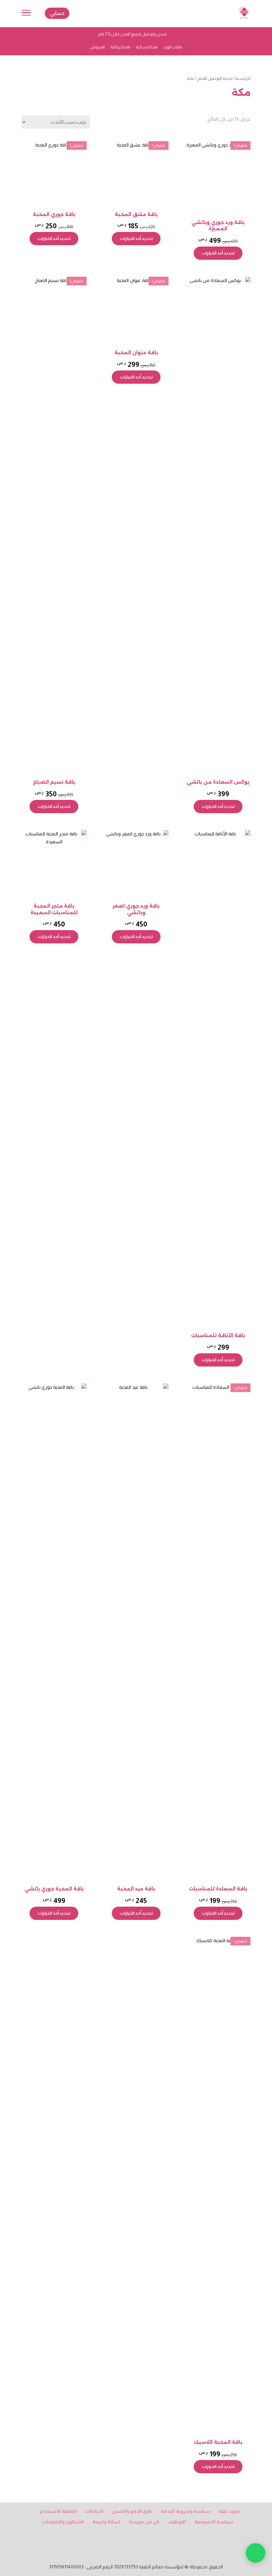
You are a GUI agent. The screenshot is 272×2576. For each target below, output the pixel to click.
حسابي (57, 13)
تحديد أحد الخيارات (218, 253)
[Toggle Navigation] (26, 14)
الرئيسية (243, 78)
